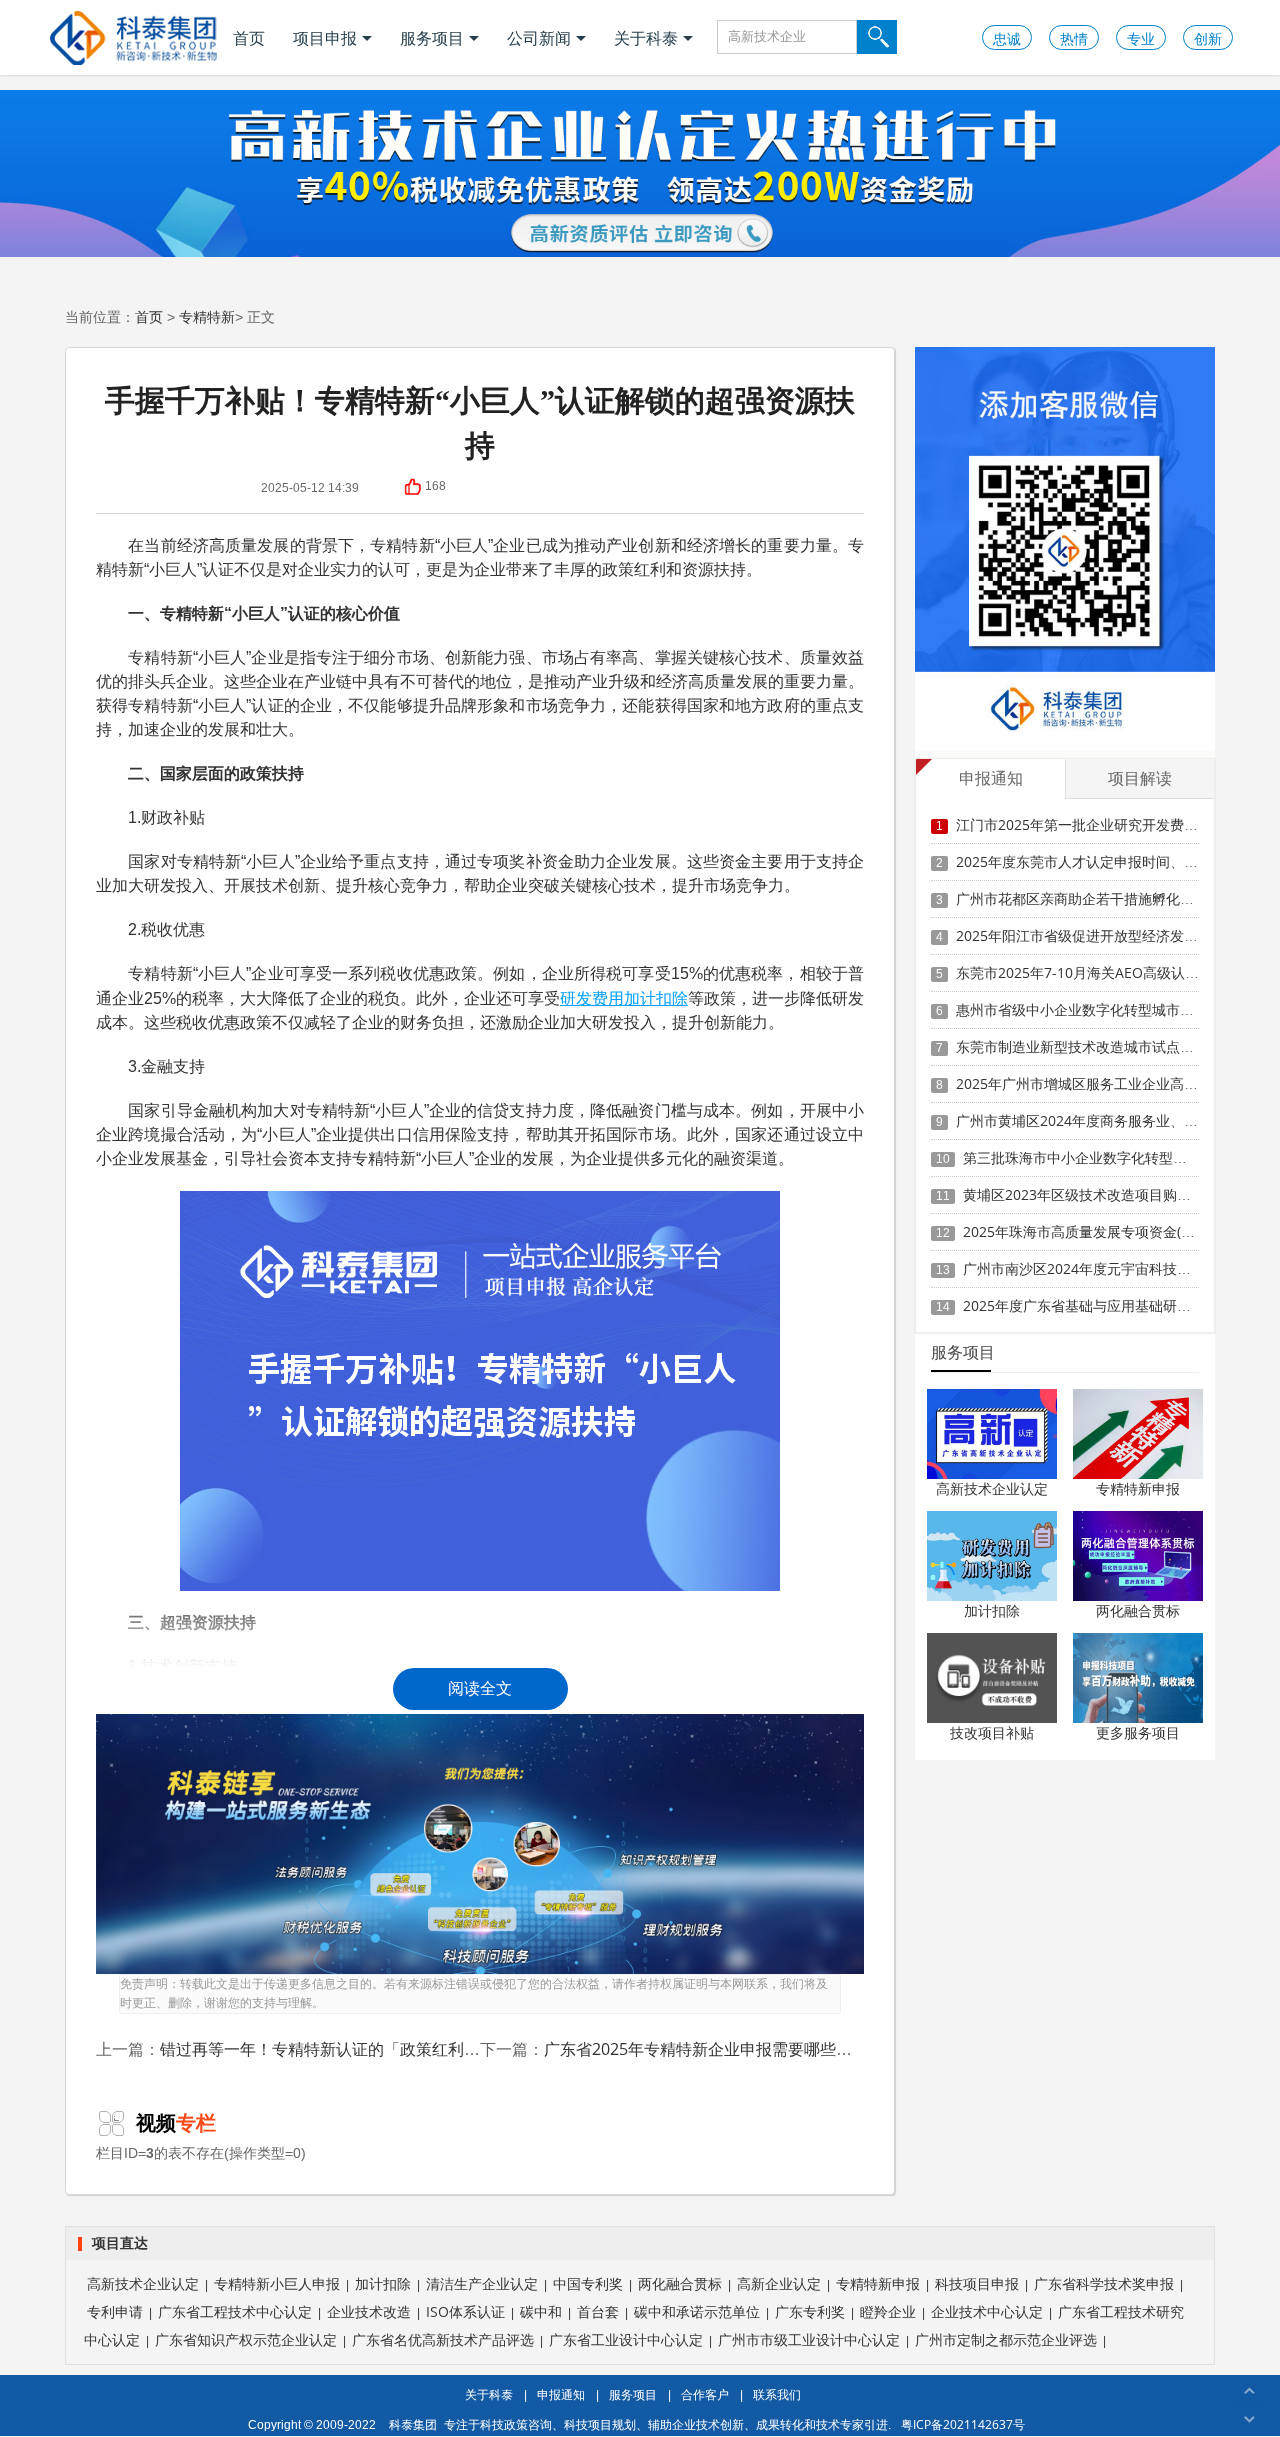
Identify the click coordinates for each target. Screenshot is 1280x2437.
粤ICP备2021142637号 (963, 2424)
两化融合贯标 (1138, 1610)
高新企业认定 (779, 2283)
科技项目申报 (977, 2283)
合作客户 (705, 2394)
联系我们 (777, 2394)
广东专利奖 (810, 2311)
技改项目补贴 (992, 1732)
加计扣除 (656, 998)
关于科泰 (646, 38)
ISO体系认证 (465, 2311)
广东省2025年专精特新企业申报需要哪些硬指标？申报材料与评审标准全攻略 (818, 2049)
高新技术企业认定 (992, 1488)
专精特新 (207, 316)
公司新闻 (539, 38)
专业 (1141, 38)
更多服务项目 (1138, 1732)
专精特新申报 (1138, 1488)
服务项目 (432, 38)
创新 (1208, 38)
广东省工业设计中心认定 (626, 2339)
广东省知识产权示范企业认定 (246, 2339)
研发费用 (592, 998)
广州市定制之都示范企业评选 (1006, 2339)
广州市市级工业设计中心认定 (809, 2339)
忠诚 (1007, 38)
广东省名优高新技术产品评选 (443, 2339)
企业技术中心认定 (987, 2311)
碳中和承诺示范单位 (697, 2311)
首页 (249, 38)
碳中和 (541, 2311)
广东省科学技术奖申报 (1104, 2283)
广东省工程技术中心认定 (235, 2311)
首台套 (598, 2311)
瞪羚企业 (888, 2311)
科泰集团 (413, 2424)
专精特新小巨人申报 (277, 2283)
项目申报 (325, 38)
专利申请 (115, 2311)
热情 (1074, 38)
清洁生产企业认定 (482, 2283)
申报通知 (561, 2394)
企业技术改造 (369, 2311)
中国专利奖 (588, 2283)
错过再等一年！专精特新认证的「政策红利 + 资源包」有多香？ (384, 2049)
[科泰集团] (133, 37)
